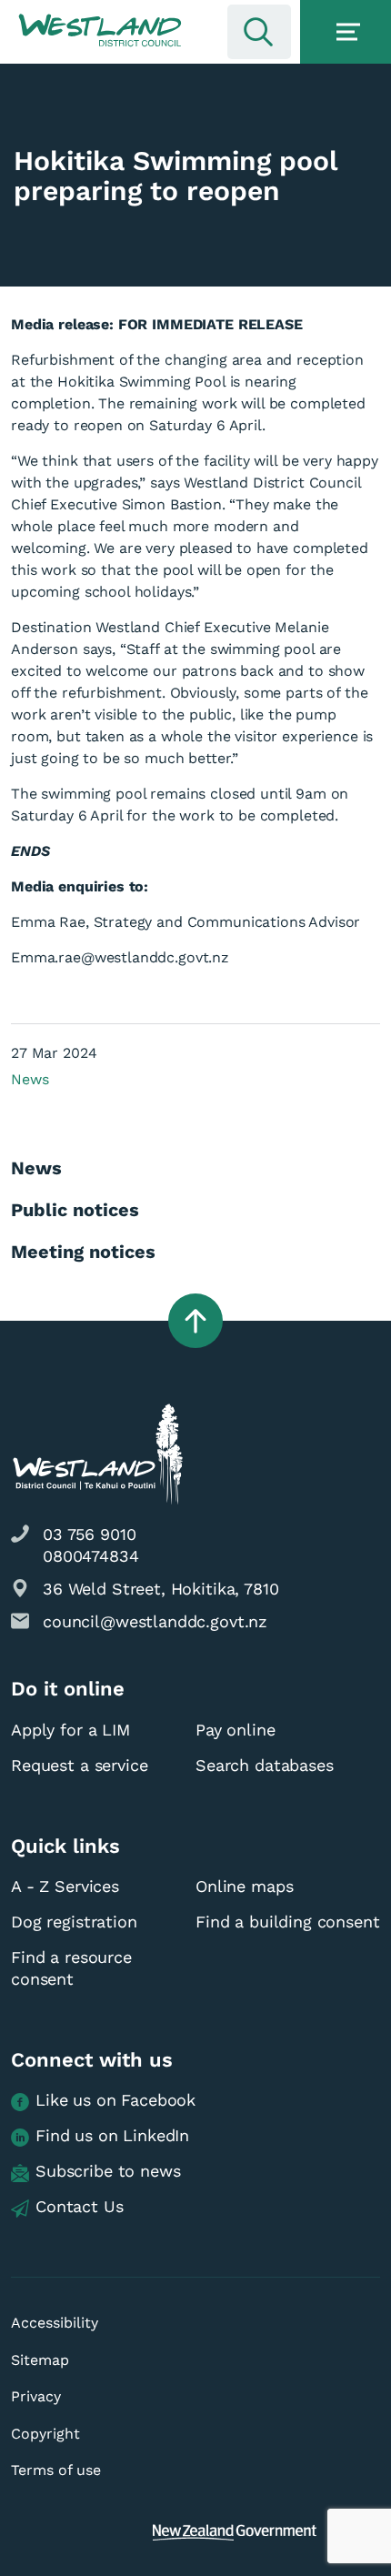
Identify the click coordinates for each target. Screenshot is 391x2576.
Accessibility (55, 2323)
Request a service (79, 1765)
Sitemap (40, 2360)
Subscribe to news (108, 2171)
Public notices (75, 1210)
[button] (100, 31)
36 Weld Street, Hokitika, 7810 (161, 1589)
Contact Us (80, 2206)
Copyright (45, 2434)
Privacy (36, 2396)
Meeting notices (83, 1252)
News (30, 1079)
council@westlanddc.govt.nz (155, 1621)
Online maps (244, 1886)
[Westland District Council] (100, 31)
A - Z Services (65, 1886)
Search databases (265, 1765)
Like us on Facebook (115, 2100)
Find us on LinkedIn (112, 2135)
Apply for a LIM (70, 1730)
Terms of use (56, 2470)
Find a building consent (288, 1922)
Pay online (236, 1730)
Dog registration (74, 1922)
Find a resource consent (71, 1968)
